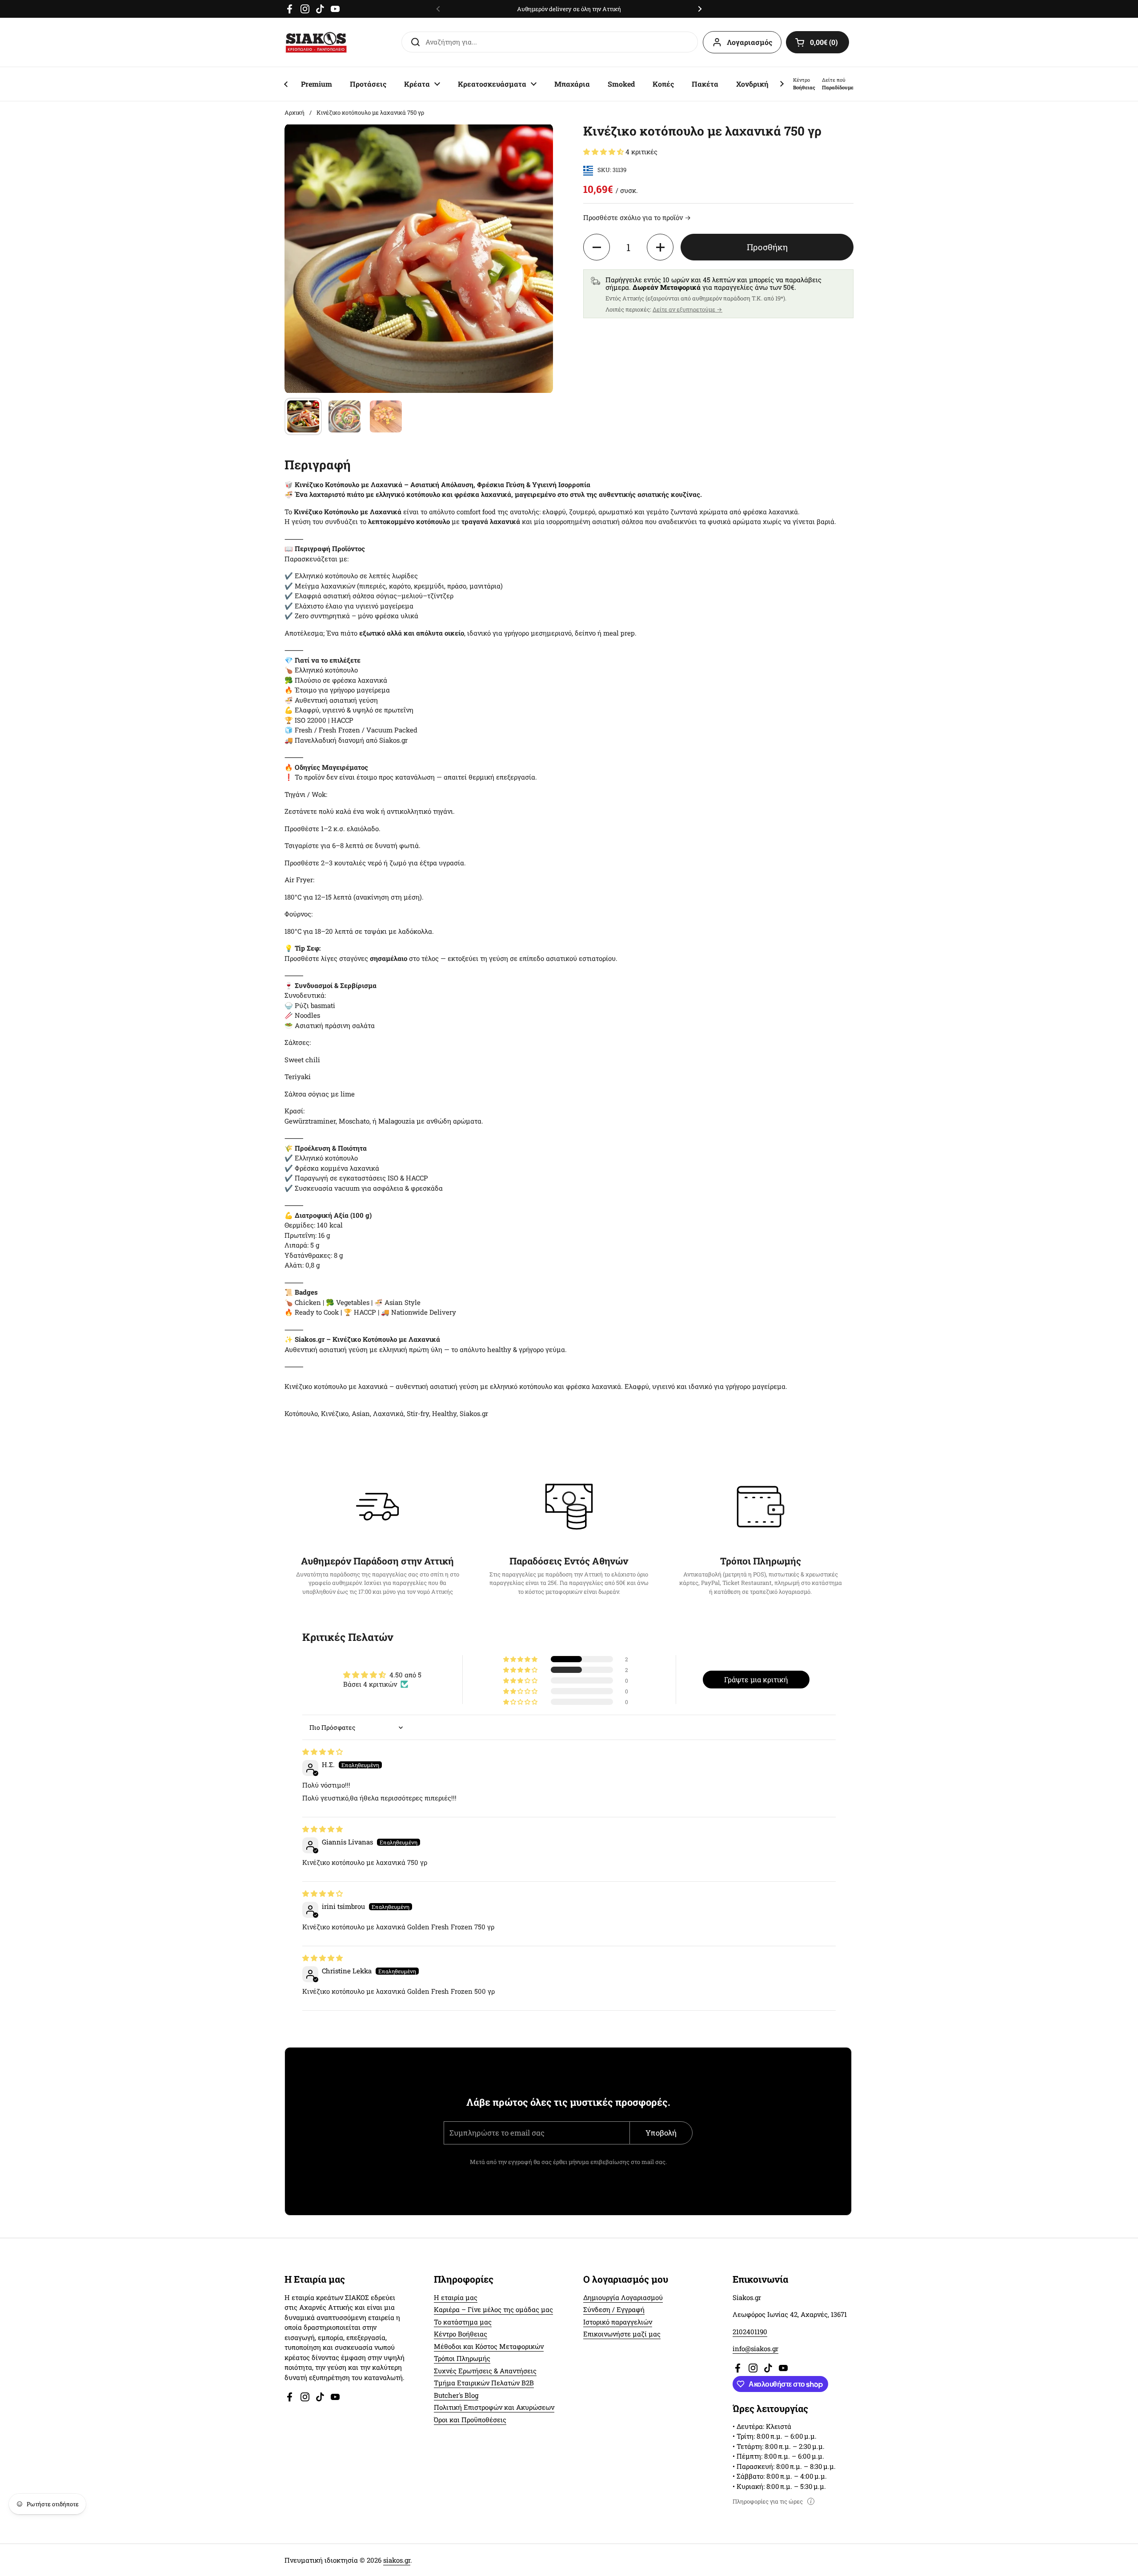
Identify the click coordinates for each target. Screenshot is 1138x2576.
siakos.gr (397, 2560)
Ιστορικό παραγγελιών (618, 2322)
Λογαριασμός (749, 42)
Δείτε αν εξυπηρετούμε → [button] (687, 309)
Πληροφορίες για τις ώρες (768, 2501)
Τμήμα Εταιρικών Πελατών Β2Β (484, 2383)
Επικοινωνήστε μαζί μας (622, 2334)
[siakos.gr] (316, 42)
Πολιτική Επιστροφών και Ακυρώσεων (494, 2407)
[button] (817, 42)
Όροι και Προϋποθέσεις (470, 2420)
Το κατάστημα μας (463, 2322)
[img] (323, 1752)
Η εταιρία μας (456, 2297)
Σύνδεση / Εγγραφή (614, 2309)
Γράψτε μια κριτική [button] (756, 1679)
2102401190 (750, 2332)
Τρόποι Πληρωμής (462, 2358)
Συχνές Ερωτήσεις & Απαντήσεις (485, 2371)
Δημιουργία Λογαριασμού (623, 2297)
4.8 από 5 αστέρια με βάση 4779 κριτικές (592, 9)
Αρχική (295, 112)
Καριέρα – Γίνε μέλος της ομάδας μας (493, 2309)
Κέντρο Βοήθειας (461, 2334)
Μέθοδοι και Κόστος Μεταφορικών (489, 2346)
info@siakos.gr (755, 2348)
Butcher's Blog (456, 2395)
